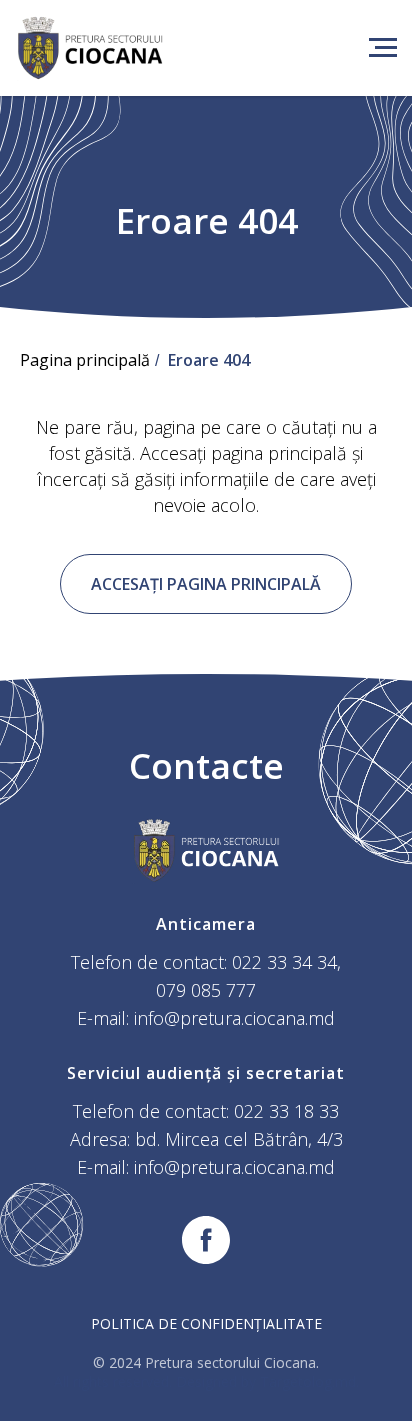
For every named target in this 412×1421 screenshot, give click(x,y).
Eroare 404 (209, 360)
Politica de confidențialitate (206, 1323)
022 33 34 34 (284, 962)
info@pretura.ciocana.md (234, 1018)
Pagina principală (85, 360)
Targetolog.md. (309, 1381)
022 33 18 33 (286, 1111)
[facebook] (206, 1240)
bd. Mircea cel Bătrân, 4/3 (239, 1139)
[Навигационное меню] (383, 48)
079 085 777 (206, 990)
